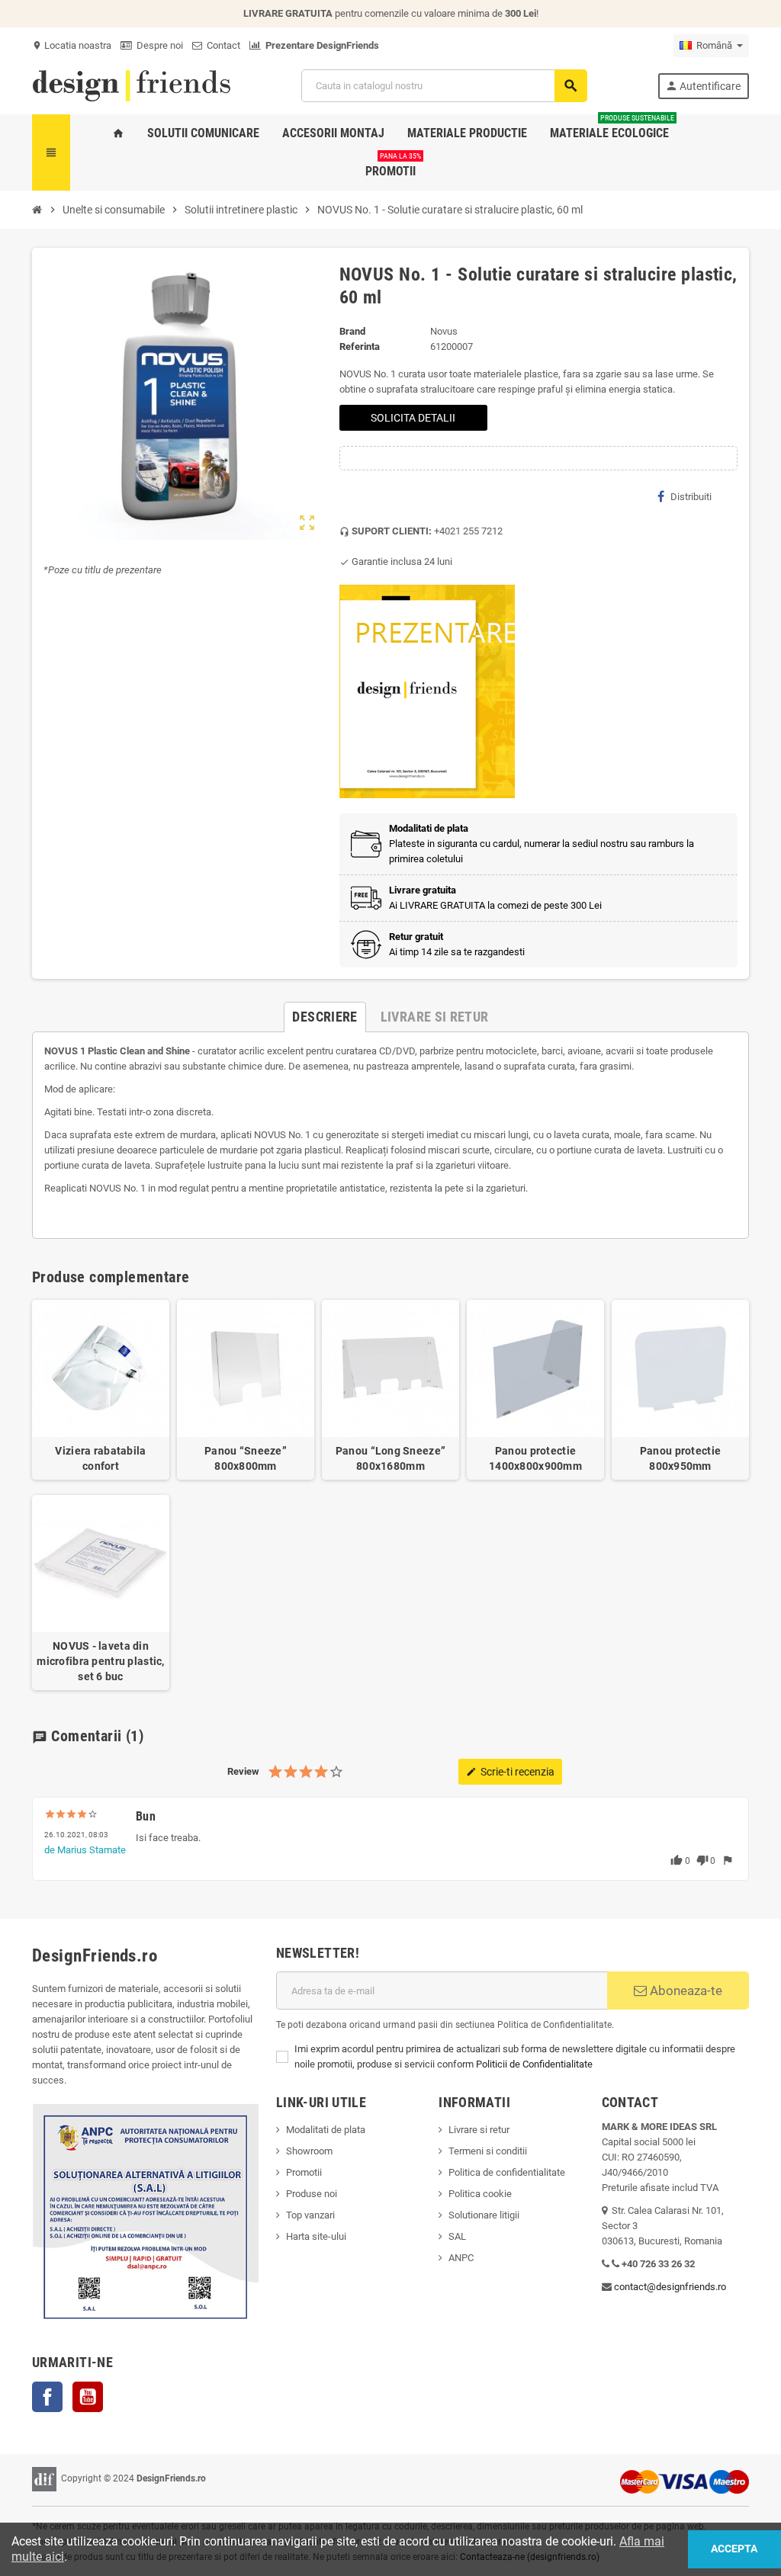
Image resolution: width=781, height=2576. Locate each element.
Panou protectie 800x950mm (680, 1458)
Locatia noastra (72, 45)
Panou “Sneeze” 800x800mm (246, 1458)
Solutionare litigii (484, 2215)
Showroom (309, 2151)
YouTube (88, 2397)
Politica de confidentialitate (507, 2172)
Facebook (47, 2397)
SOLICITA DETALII (413, 418)
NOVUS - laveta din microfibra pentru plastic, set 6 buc (100, 1661)
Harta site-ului (316, 2236)
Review (243, 1771)
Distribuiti (691, 497)
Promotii (304, 2172)
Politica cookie (480, 2194)
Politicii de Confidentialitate (534, 2064)
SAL (457, 2236)
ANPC (461, 2258)
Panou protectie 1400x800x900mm (535, 1458)
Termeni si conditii (488, 2151)
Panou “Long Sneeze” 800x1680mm (390, 1458)
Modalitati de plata (326, 2130)
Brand (352, 331)
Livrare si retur (479, 2130)
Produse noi (312, 2194)
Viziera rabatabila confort (100, 1458)
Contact (221, 45)
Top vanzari (310, 2215)
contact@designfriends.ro (670, 2287)
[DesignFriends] (131, 85)
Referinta (360, 346)
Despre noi (157, 45)
